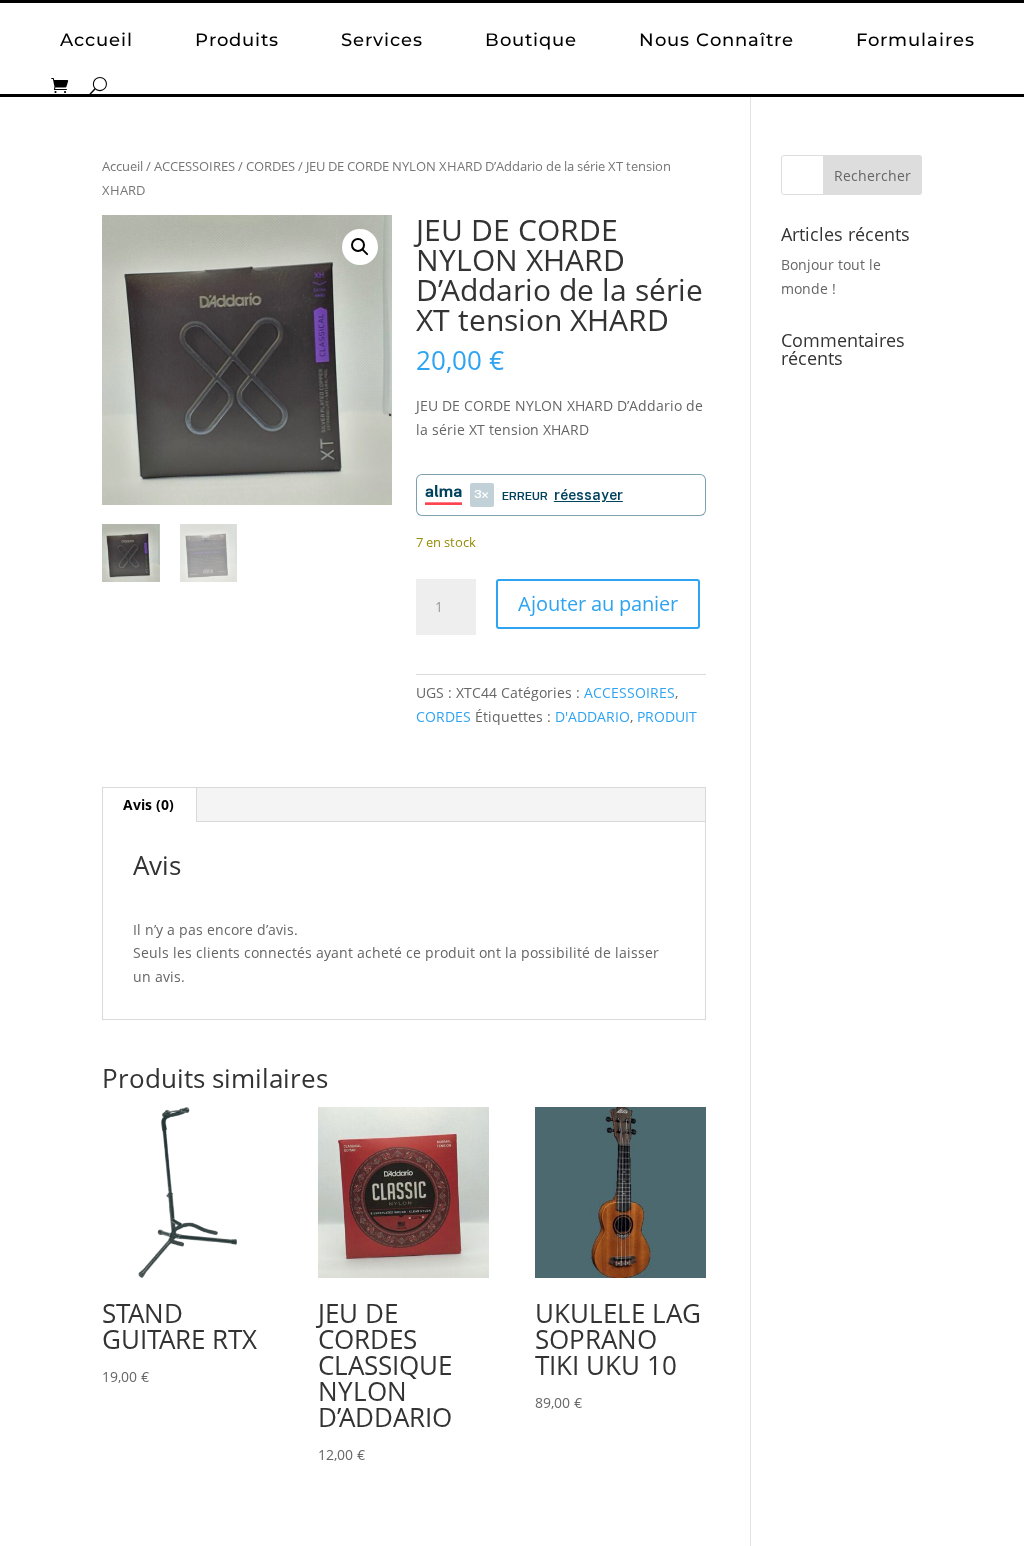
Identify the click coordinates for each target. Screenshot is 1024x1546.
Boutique (531, 40)
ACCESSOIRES (194, 166)
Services (382, 40)
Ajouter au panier (598, 603)
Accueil (96, 40)
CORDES (270, 166)
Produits (237, 40)
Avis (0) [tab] (148, 804)
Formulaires (915, 40)
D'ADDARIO (592, 716)
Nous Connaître (716, 40)
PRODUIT (667, 716)
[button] (360, 247)
